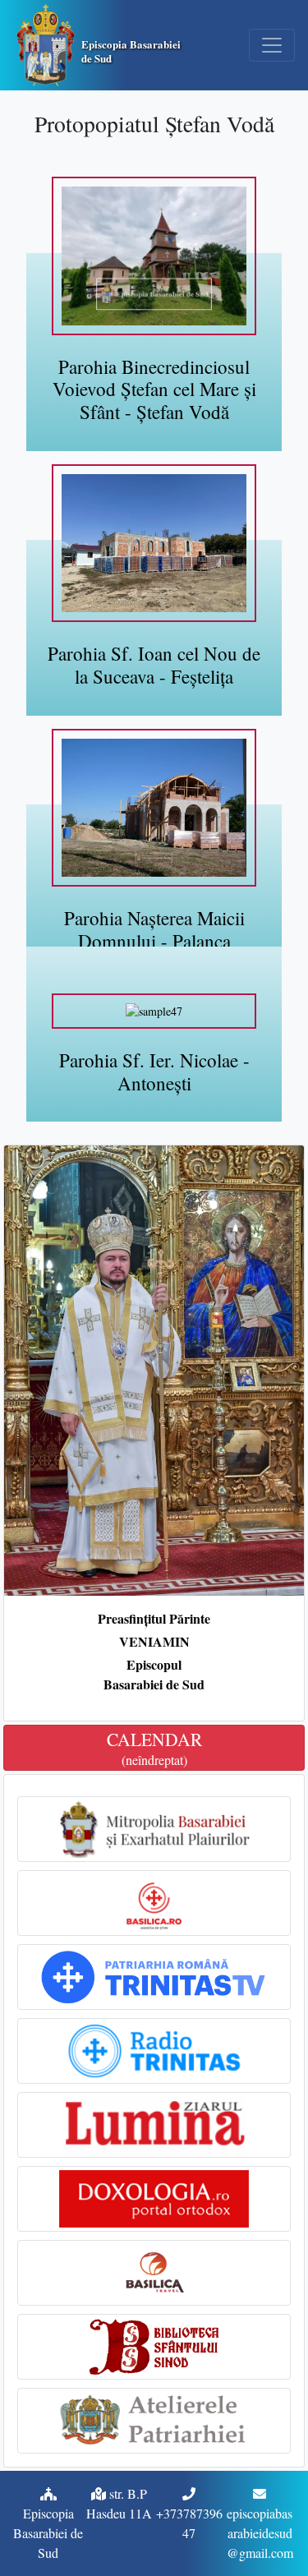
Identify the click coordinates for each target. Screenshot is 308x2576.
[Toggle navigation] (272, 45)
